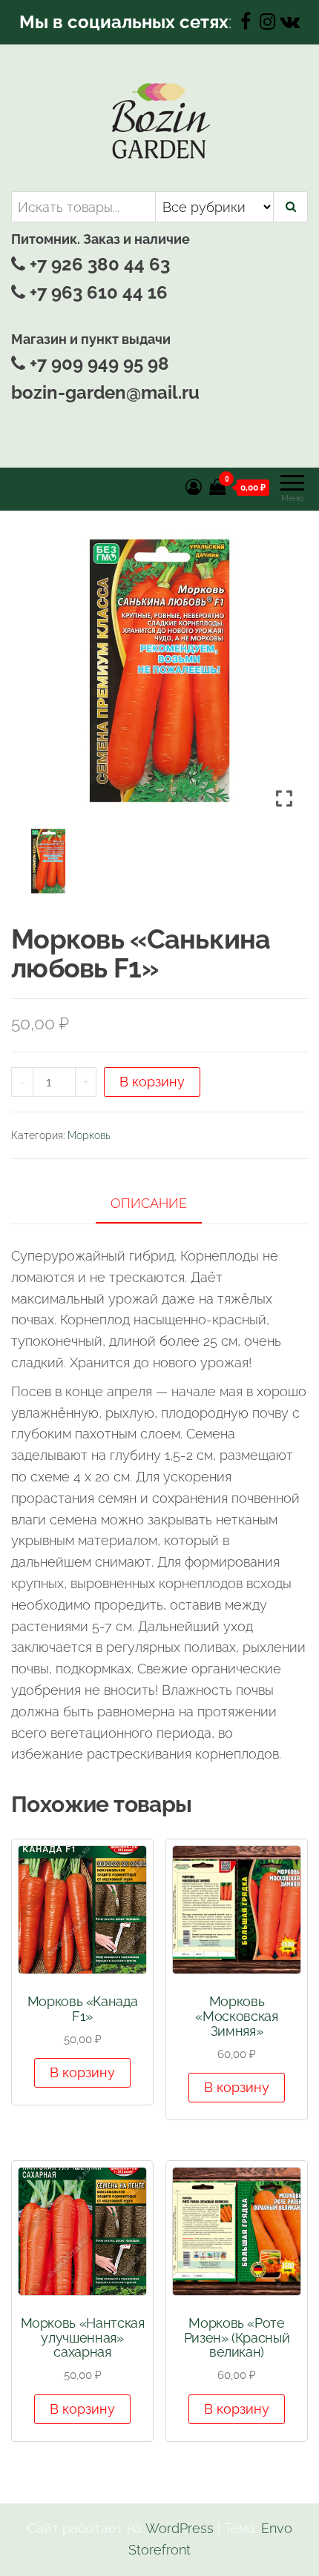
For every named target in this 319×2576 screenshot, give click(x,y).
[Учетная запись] (194, 487)
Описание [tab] (149, 1203)
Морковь (89, 1135)
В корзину (152, 1082)
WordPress (180, 2528)
